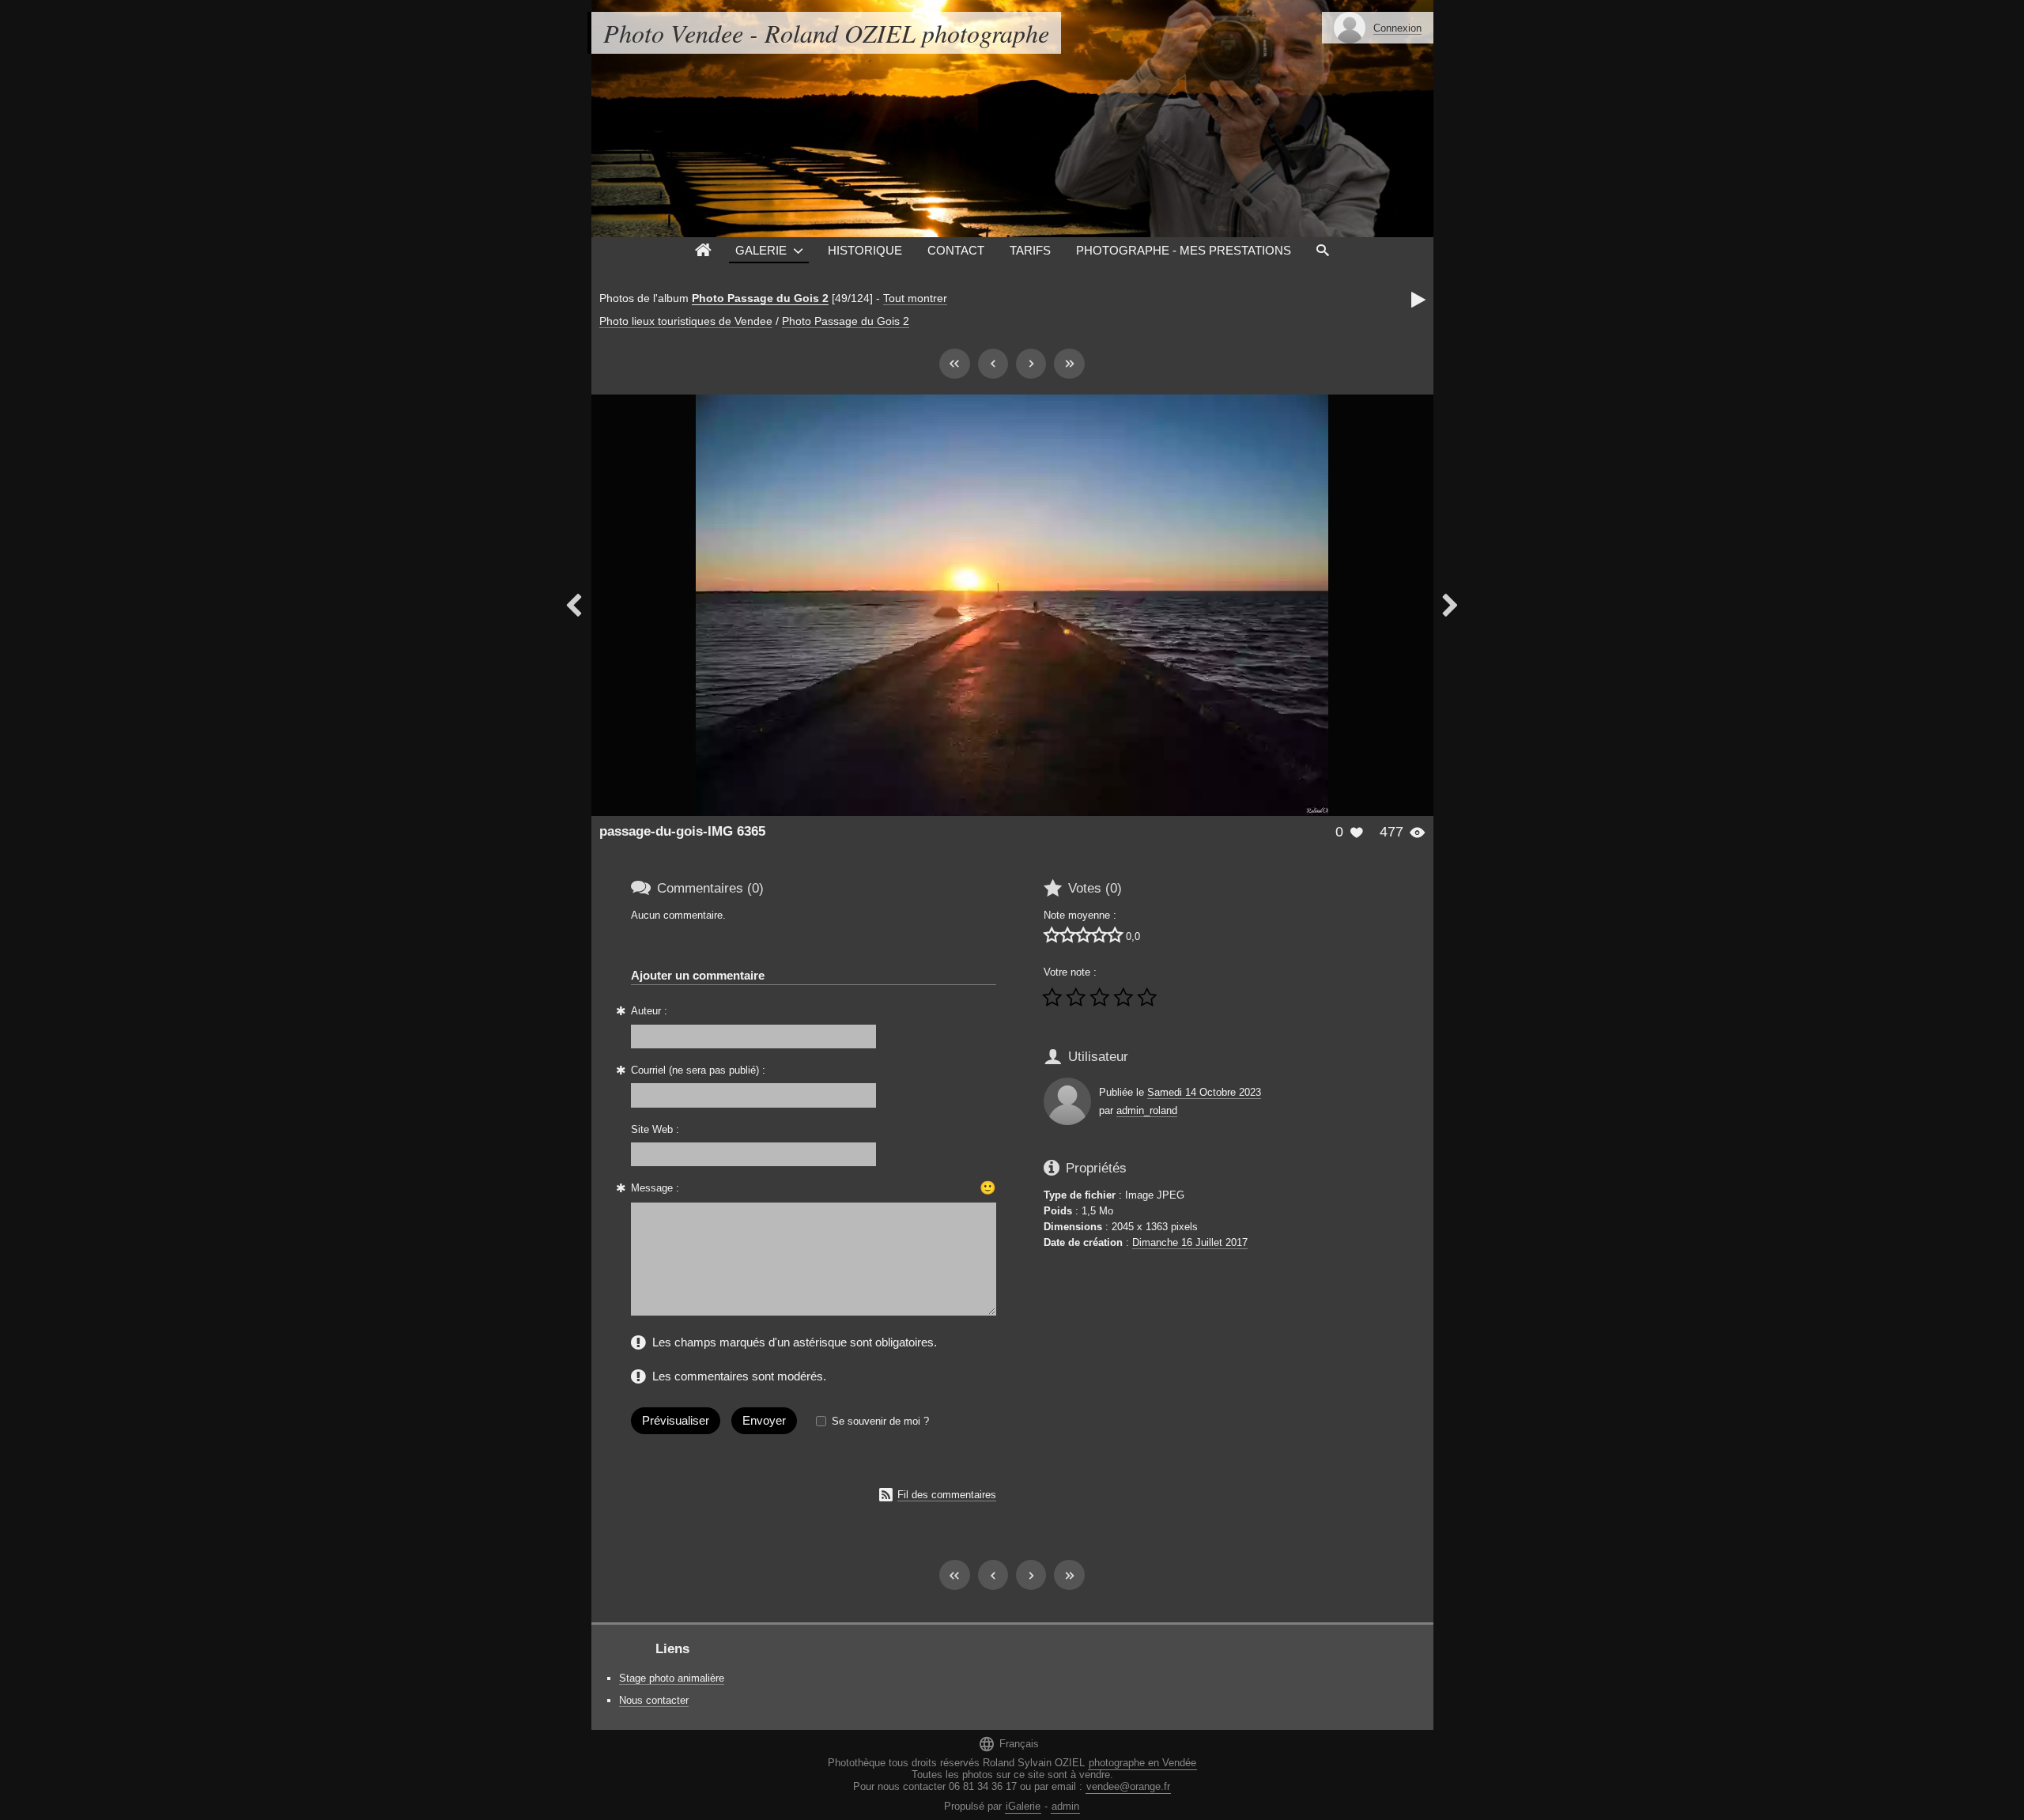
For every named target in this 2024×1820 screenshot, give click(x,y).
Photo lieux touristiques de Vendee (686, 321)
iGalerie (1023, 1806)
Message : (655, 1188)
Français (1008, 1744)
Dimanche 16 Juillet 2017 (1190, 1242)
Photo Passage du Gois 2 (760, 298)
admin (1065, 1806)
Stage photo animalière (672, 1678)
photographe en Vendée (1142, 1763)
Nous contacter (654, 1700)
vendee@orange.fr (1128, 1786)
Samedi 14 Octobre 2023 (1204, 1092)
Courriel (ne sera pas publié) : (698, 1070)
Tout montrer (915, 298)
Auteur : (649, 1011)
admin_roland (1147, 1110)
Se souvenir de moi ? (880, 1421)
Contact (956, 250)
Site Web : (655, 1129)
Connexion (1397, 28)
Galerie (761, 250)
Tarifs (1030, 250)
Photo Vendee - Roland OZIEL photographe (826, 33)
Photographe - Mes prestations (1184, 250)
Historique (865, 250)
